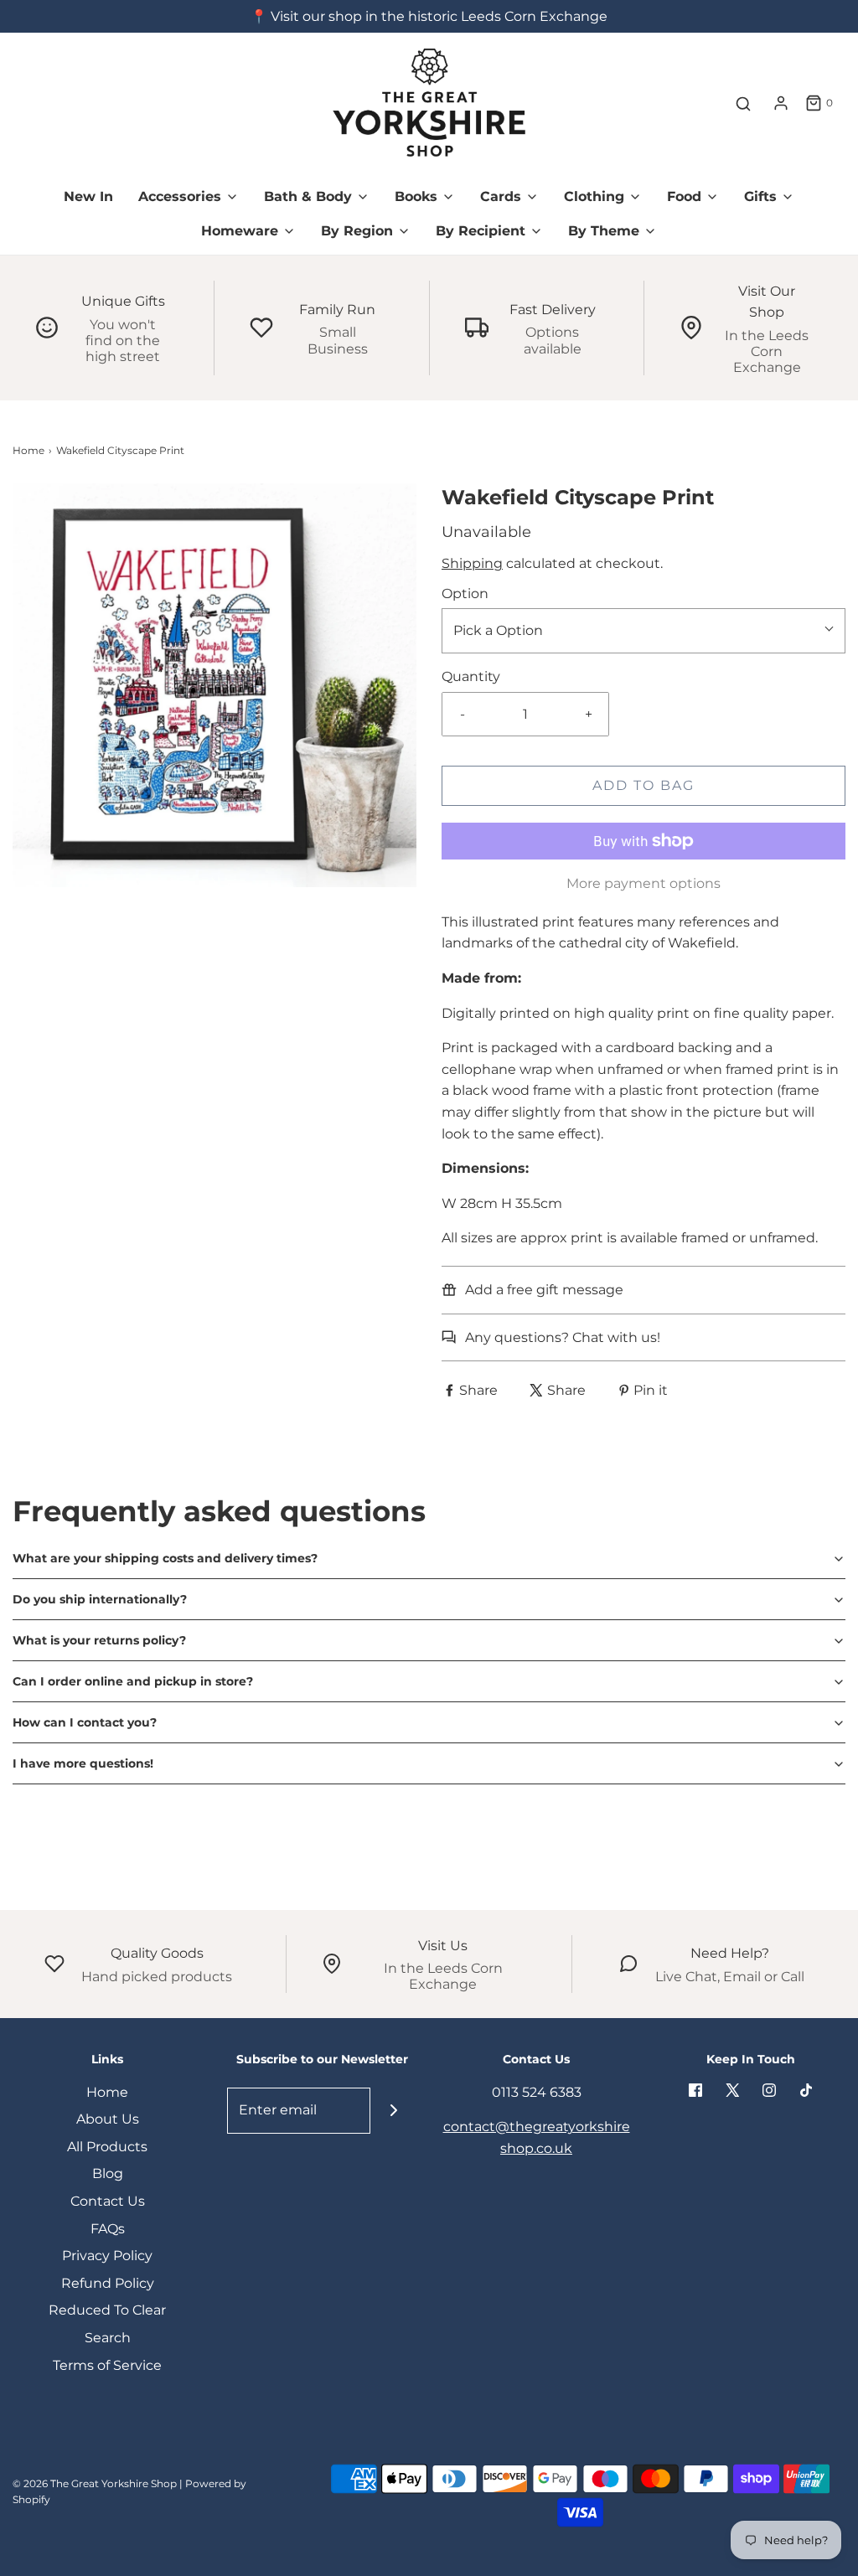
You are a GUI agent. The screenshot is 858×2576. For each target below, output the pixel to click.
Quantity (471, 676)
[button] (429, 1558)
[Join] (393, 2111)
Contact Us (108, 2201)
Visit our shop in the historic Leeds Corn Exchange (439, 16)
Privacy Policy (107, 2256)
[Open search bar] (743, 103)
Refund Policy (108, 2283)
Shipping (472, 563)
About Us (108, 2119)
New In (88, 196)
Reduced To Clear (107, 2310)
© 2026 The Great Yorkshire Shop (95, 2483)
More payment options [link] (643, 883)
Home (28, 450)
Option (465, 594)
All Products (107, 2147)
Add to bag (643, 785)
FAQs (108, 2229)
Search (108, 2338)
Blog (108, 2173)
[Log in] (781, 103)
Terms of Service (107, 2365)
